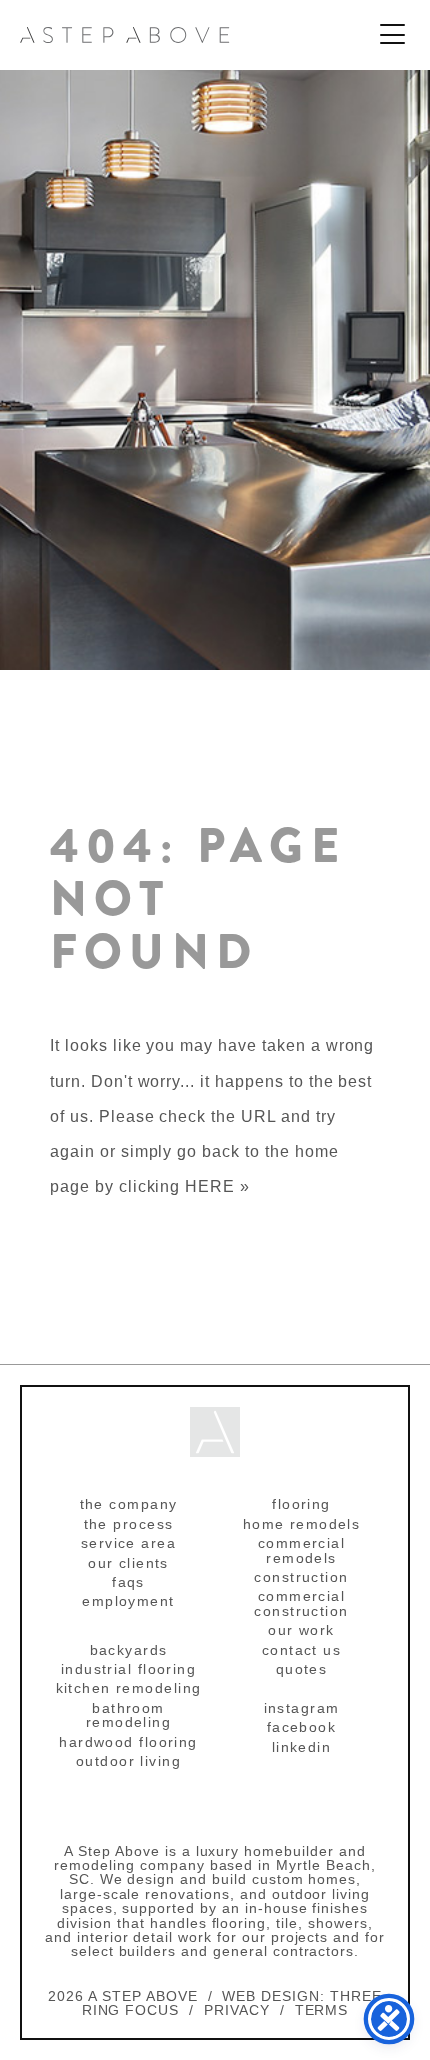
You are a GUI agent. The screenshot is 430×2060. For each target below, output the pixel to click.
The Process (129, 1524)
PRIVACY (237, 2010)
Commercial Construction (301, 1603)
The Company (129, 1504)
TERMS (322, 2010)
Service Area (128, 1543)
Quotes (302, 1669)
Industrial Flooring (128, 1669)
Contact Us (301, 1650)
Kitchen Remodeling (129, 1688)
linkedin (302, 1747)
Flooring (301, 1504)
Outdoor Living (128, 1761)
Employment (128, 1601)
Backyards (129, 1650)
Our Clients (128, 1563)
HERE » (217, 1186)
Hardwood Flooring (128, 1742)
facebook (302, 1727)
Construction (301, 1577)
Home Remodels (302, 1524)
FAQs (128, 1582)
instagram (302, 1708)
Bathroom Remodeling (128, 1715)
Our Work (301, 1630)
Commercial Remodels (301, 1550)
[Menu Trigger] (392, 35)
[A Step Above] (125, 35)
